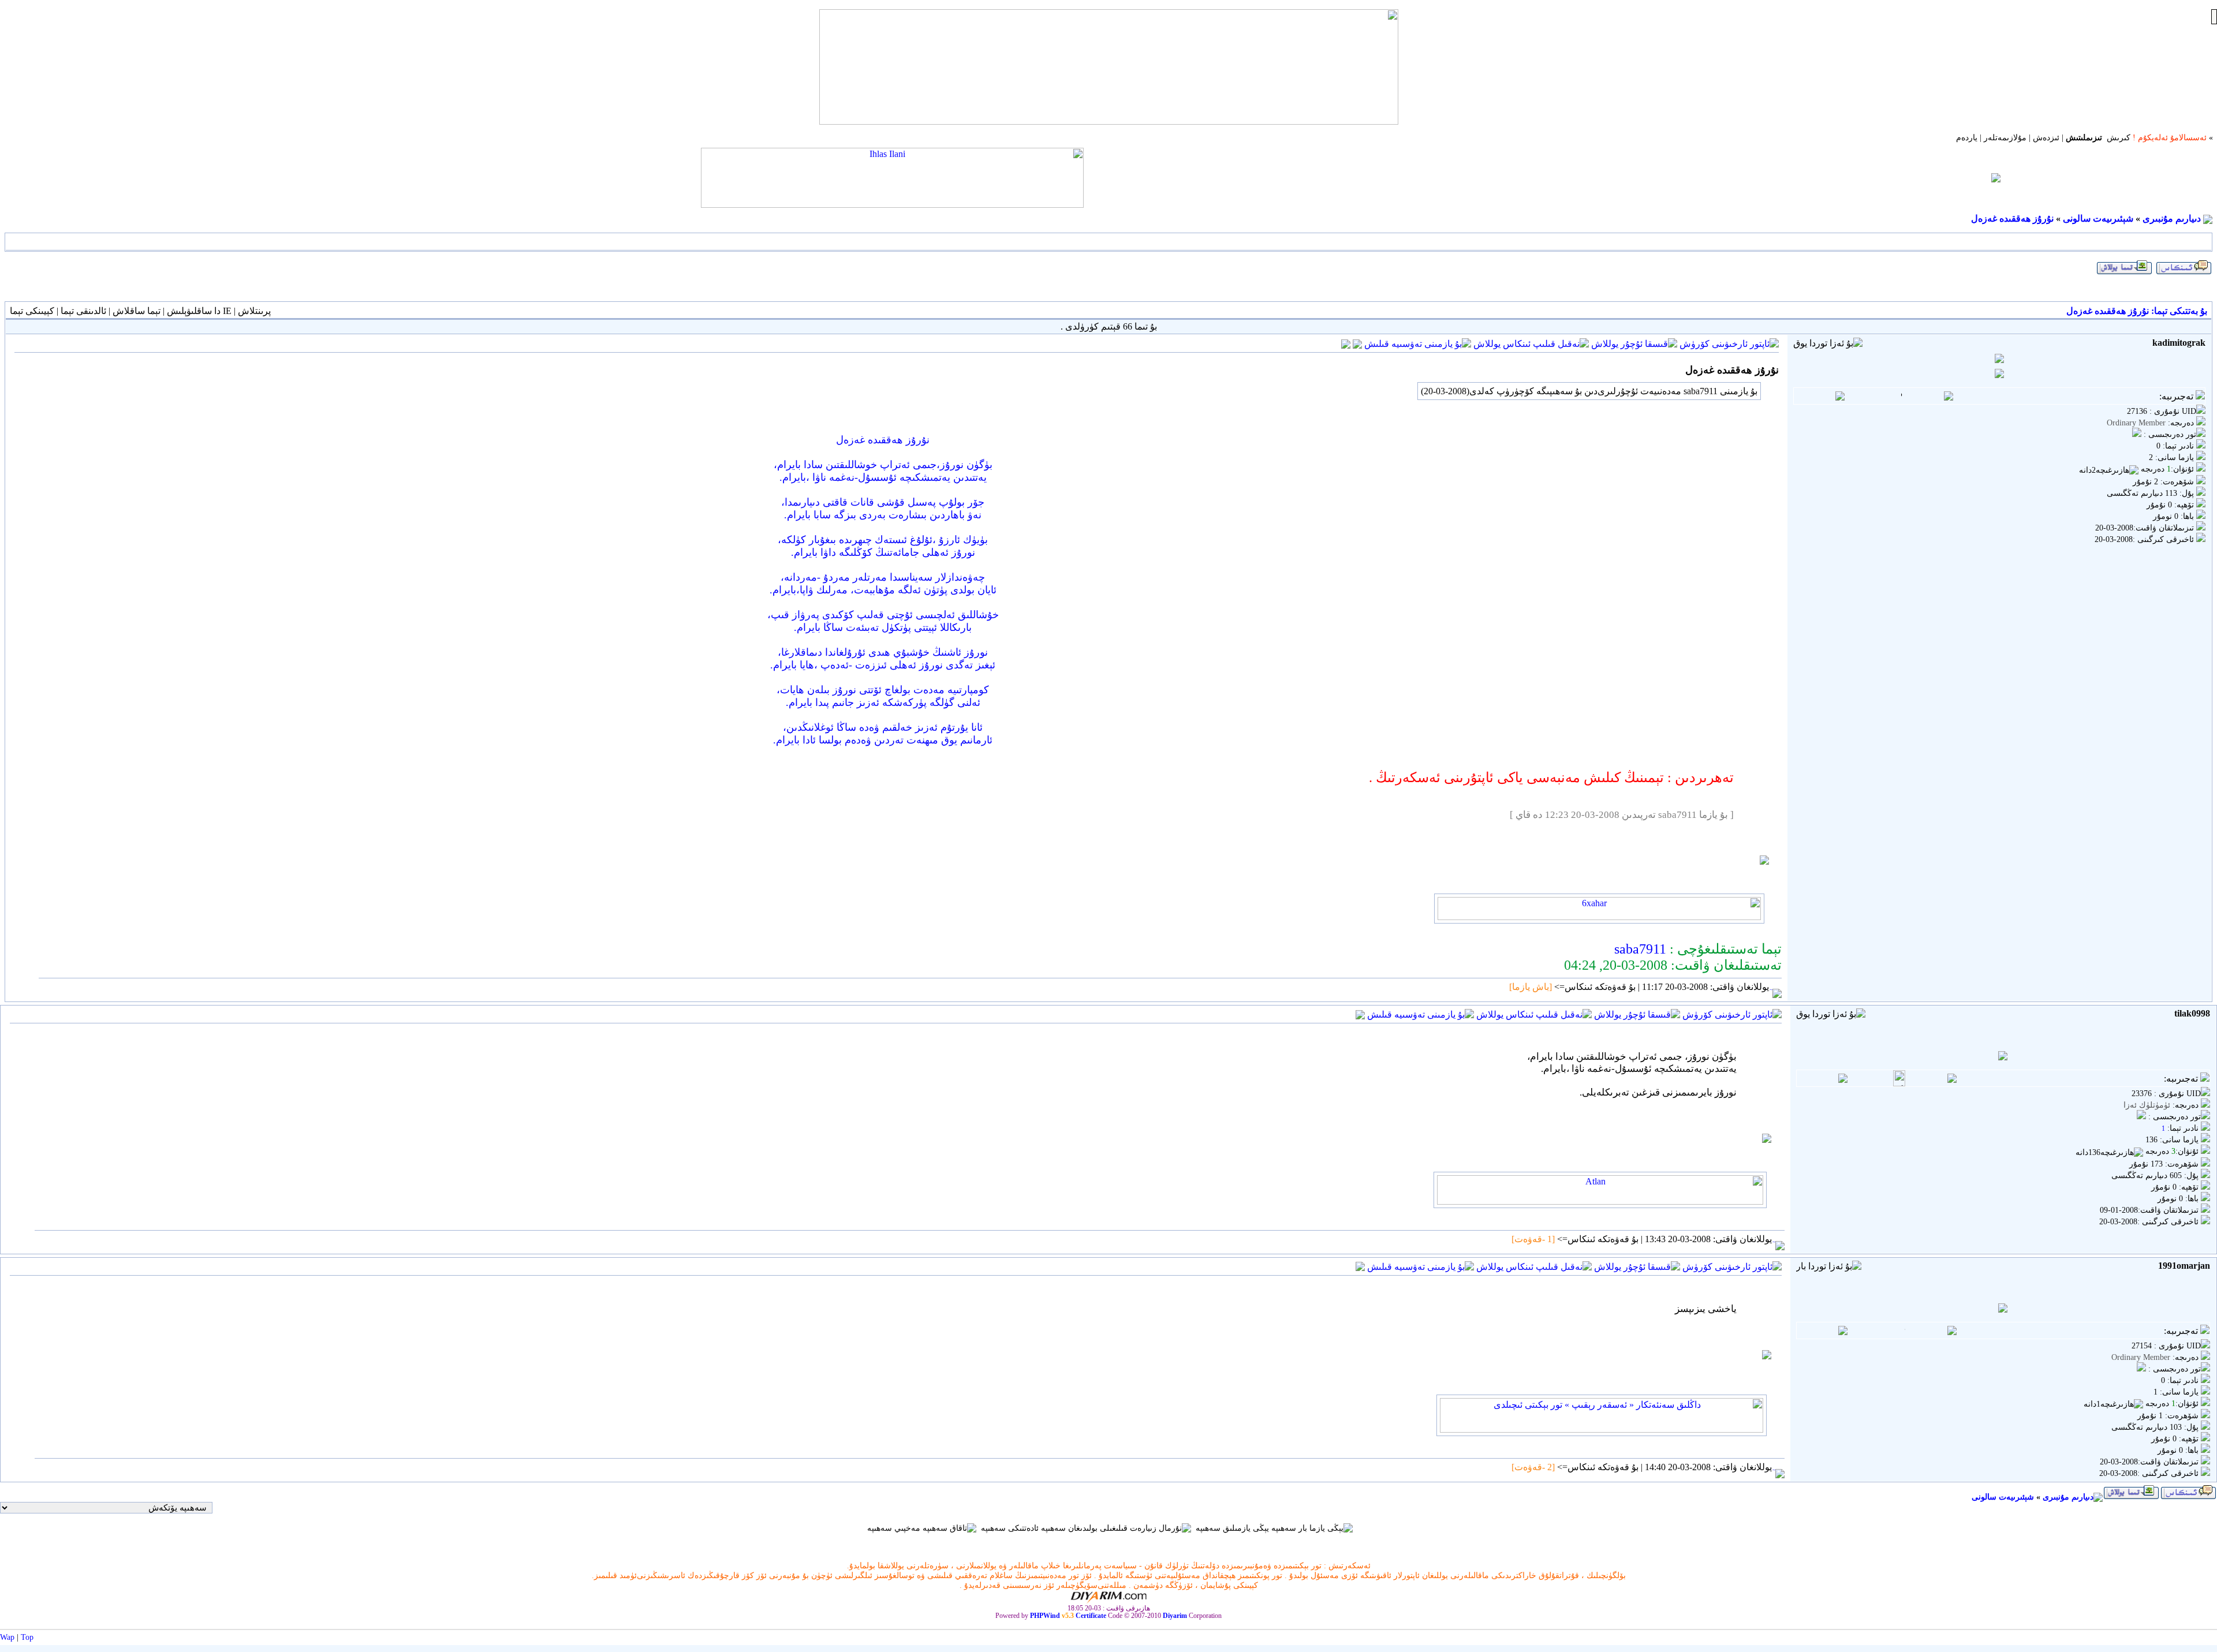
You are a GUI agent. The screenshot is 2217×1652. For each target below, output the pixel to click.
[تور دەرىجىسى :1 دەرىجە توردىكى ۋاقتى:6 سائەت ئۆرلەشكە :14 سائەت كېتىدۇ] (2141, 1117)
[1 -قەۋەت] (1534, 1239)
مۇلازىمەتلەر (2005, 138)
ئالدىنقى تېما (83, 311)
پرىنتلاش (254, 311)
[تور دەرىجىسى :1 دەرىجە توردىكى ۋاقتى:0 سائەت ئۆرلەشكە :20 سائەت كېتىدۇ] (2137, 434)
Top (27, 1637)
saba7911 (1640, 949)
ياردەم (1967, 138)
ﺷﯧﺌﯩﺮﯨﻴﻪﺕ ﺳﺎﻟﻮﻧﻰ (2098, 218)
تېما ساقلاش (137, 311)
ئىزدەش (2046, 138)
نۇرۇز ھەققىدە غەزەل (2012, 218)
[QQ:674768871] (1346, 343)
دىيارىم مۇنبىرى (2172, 218)
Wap (7, 1637)
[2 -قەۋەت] (1534, 1467)
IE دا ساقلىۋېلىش (199, 311)
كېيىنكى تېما (32, 311)
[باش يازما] (1531, 987)
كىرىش (2119, 138)
